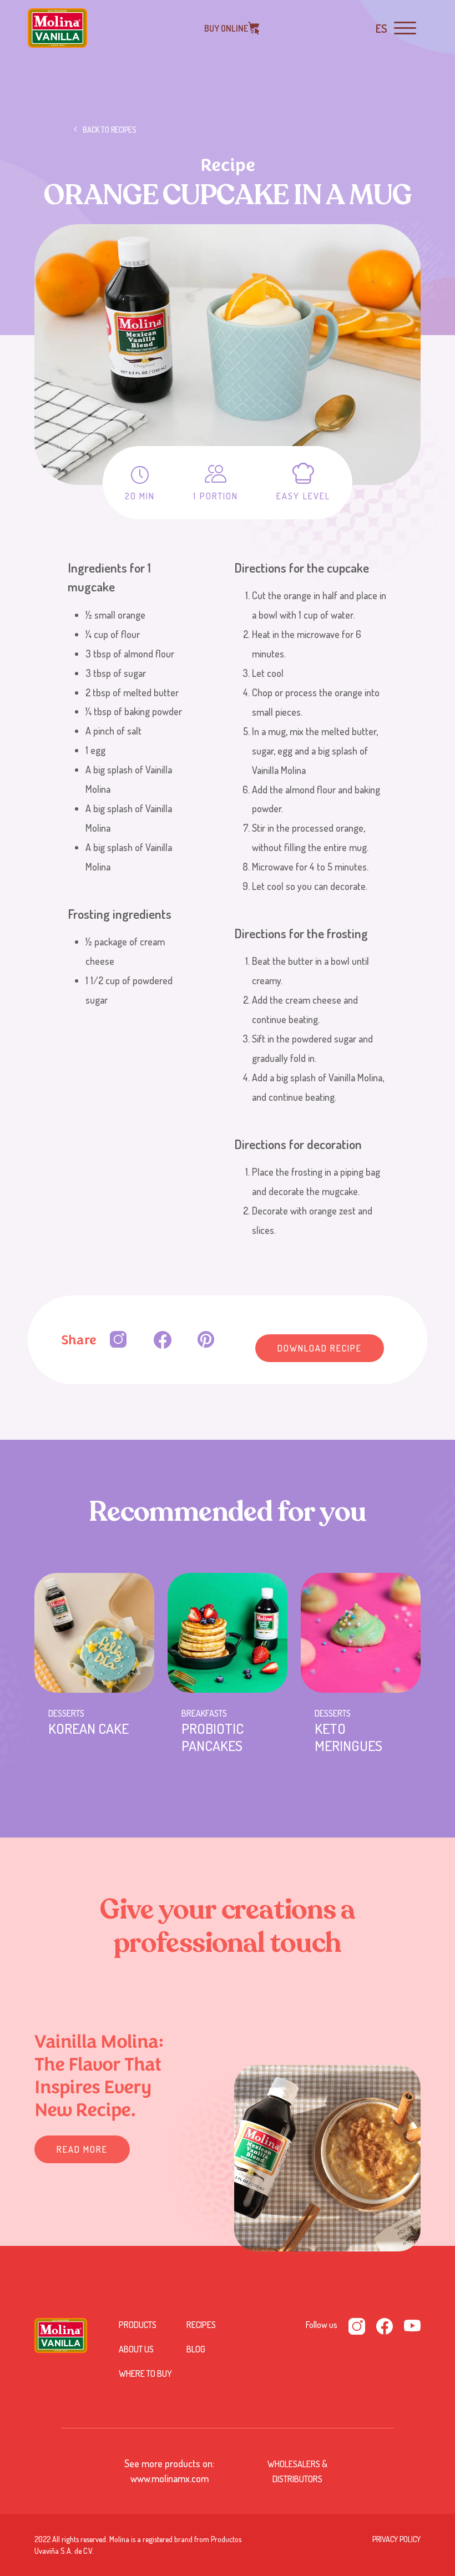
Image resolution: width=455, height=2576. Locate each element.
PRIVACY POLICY (396, 2539)
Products (138, 2325)
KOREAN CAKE (89, 1728)
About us (136, 2349)
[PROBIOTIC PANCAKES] (228, 1633)
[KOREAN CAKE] (94, 1633)
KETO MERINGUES (348, 1737)
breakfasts (204, 1713)
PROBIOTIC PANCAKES (213, 1737)
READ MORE (82, 2149)
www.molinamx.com (170, 2478)
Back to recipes (110, 130)
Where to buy (145, 2373)
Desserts (66, 1713)
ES (381, 28)
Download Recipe (320, 1348)
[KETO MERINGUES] (361, 1633)
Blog (196, 2349)
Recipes (201, 2325)
